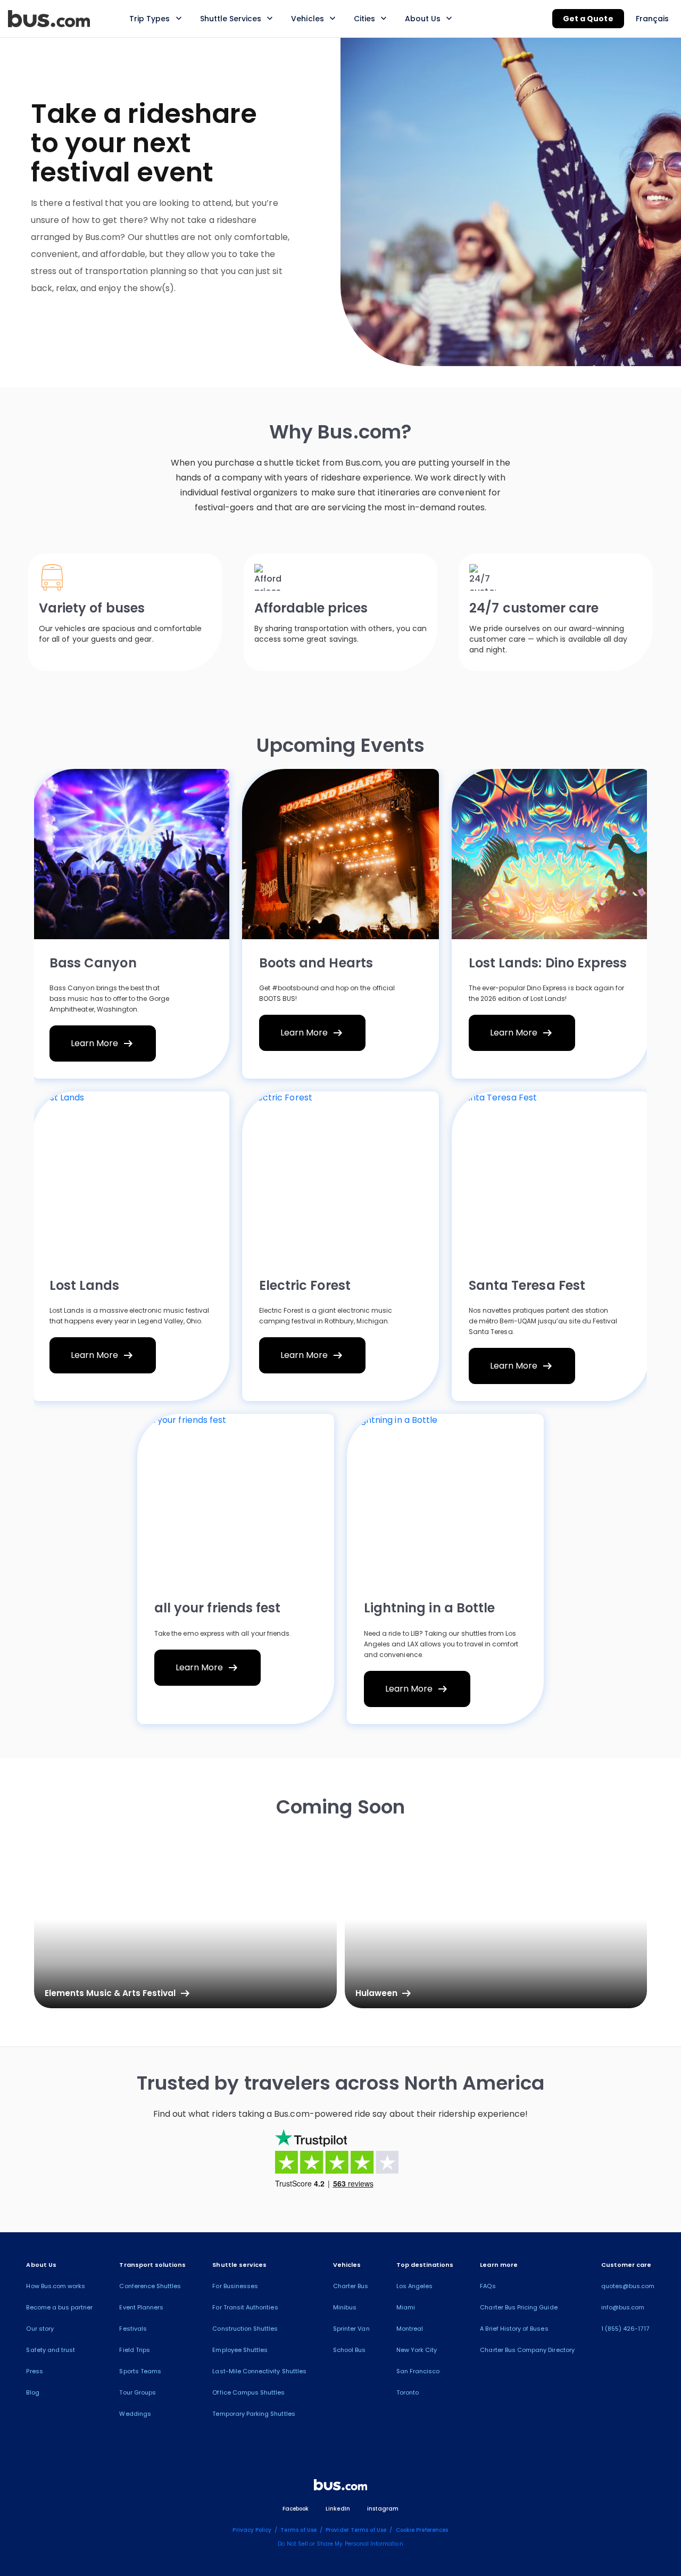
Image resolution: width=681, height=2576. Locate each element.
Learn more (499, 2265)
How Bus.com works (56, 2286)
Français (652, 19)
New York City (417, 2350)
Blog (32, 2392)
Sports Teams (140, 2371)
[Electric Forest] (340, 1177)
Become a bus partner (59, 2307)
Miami (406, 2307)
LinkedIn (338, 2509)
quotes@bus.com (628, 2286)
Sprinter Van (351, 2329)
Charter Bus (351, 2286)
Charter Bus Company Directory (527, 2350)
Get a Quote (588, 19)
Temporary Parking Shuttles (254, 2414)
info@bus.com (623, 2307)
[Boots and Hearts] (340, 854)
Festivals (133, 2329)
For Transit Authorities (245, 2307)
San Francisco (418, 2371)
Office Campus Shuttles (248, 2392)
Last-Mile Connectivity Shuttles (259, 2371)
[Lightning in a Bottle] (445, 1499)
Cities (364, 19)
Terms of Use (298, 2530)
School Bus (350, 2350)
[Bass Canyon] (131, 854)
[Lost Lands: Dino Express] (550, 854)
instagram (383, 2509)
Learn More (103, 1043)
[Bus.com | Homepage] (340, 2487)
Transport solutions (152, 2265)
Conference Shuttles (150, 2286)
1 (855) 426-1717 (625, 2329)
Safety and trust (51, 2350)
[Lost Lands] (131, 1177)
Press (34, 2371)
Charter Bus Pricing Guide (518, 2307)
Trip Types (150, 19)
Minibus (345, 2307)
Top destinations (425, 2265)
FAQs (488, 2286)
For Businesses (235, 2286)
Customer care (626, 2265)
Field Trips (135, 2350)
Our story (40, 2329)
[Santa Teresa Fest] (550, 1177)
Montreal (410, 2329)
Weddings (135, 2414)
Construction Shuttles (245, 2329)
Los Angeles (415, 2286)
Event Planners (141, 2307)
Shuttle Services (231, 19)
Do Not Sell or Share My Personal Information (340, 2544)
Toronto (408, 2392)
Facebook (296, 2509)
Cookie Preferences (422, 2530)
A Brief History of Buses (514, 2329)
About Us (423, 19)
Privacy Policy (252, 2530)
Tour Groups (138, 2392)
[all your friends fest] (236, 1499)
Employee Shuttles (240, 2350)
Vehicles (307, 19)
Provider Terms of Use (356, 2530)
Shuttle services (239, 2265)
